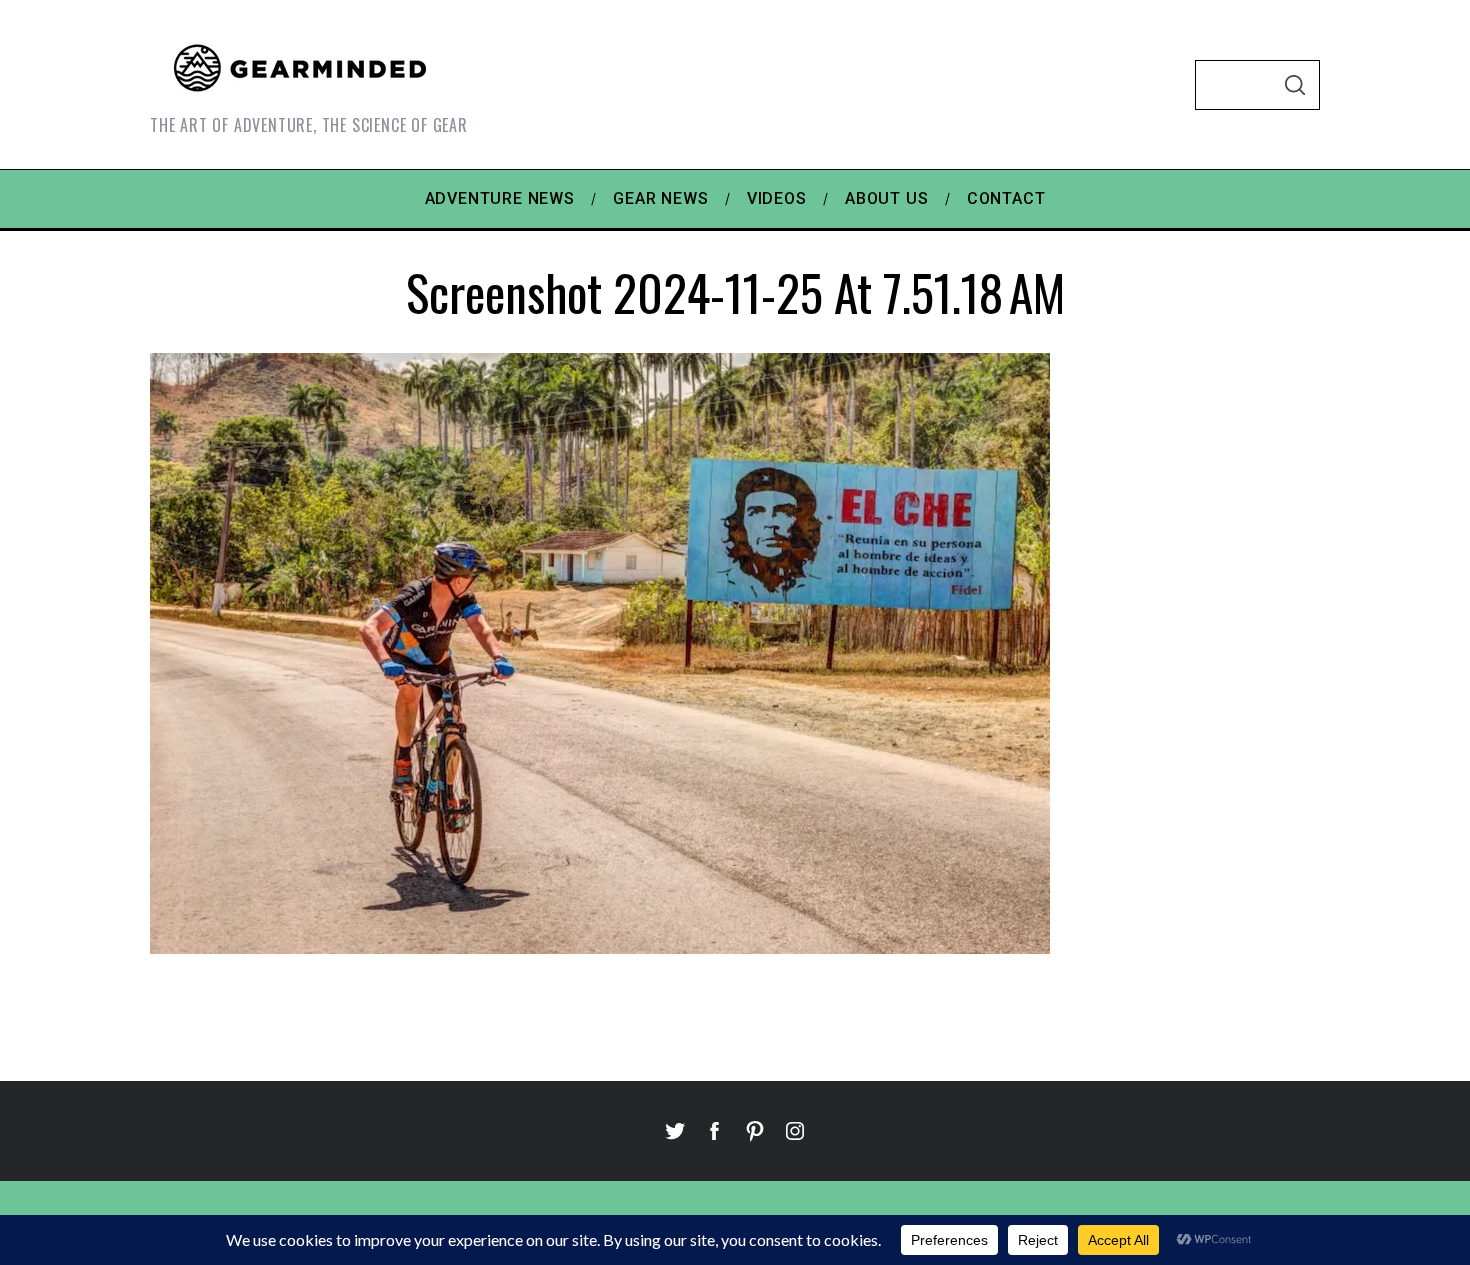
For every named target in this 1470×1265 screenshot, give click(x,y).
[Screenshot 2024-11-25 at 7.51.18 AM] (600, 947)
